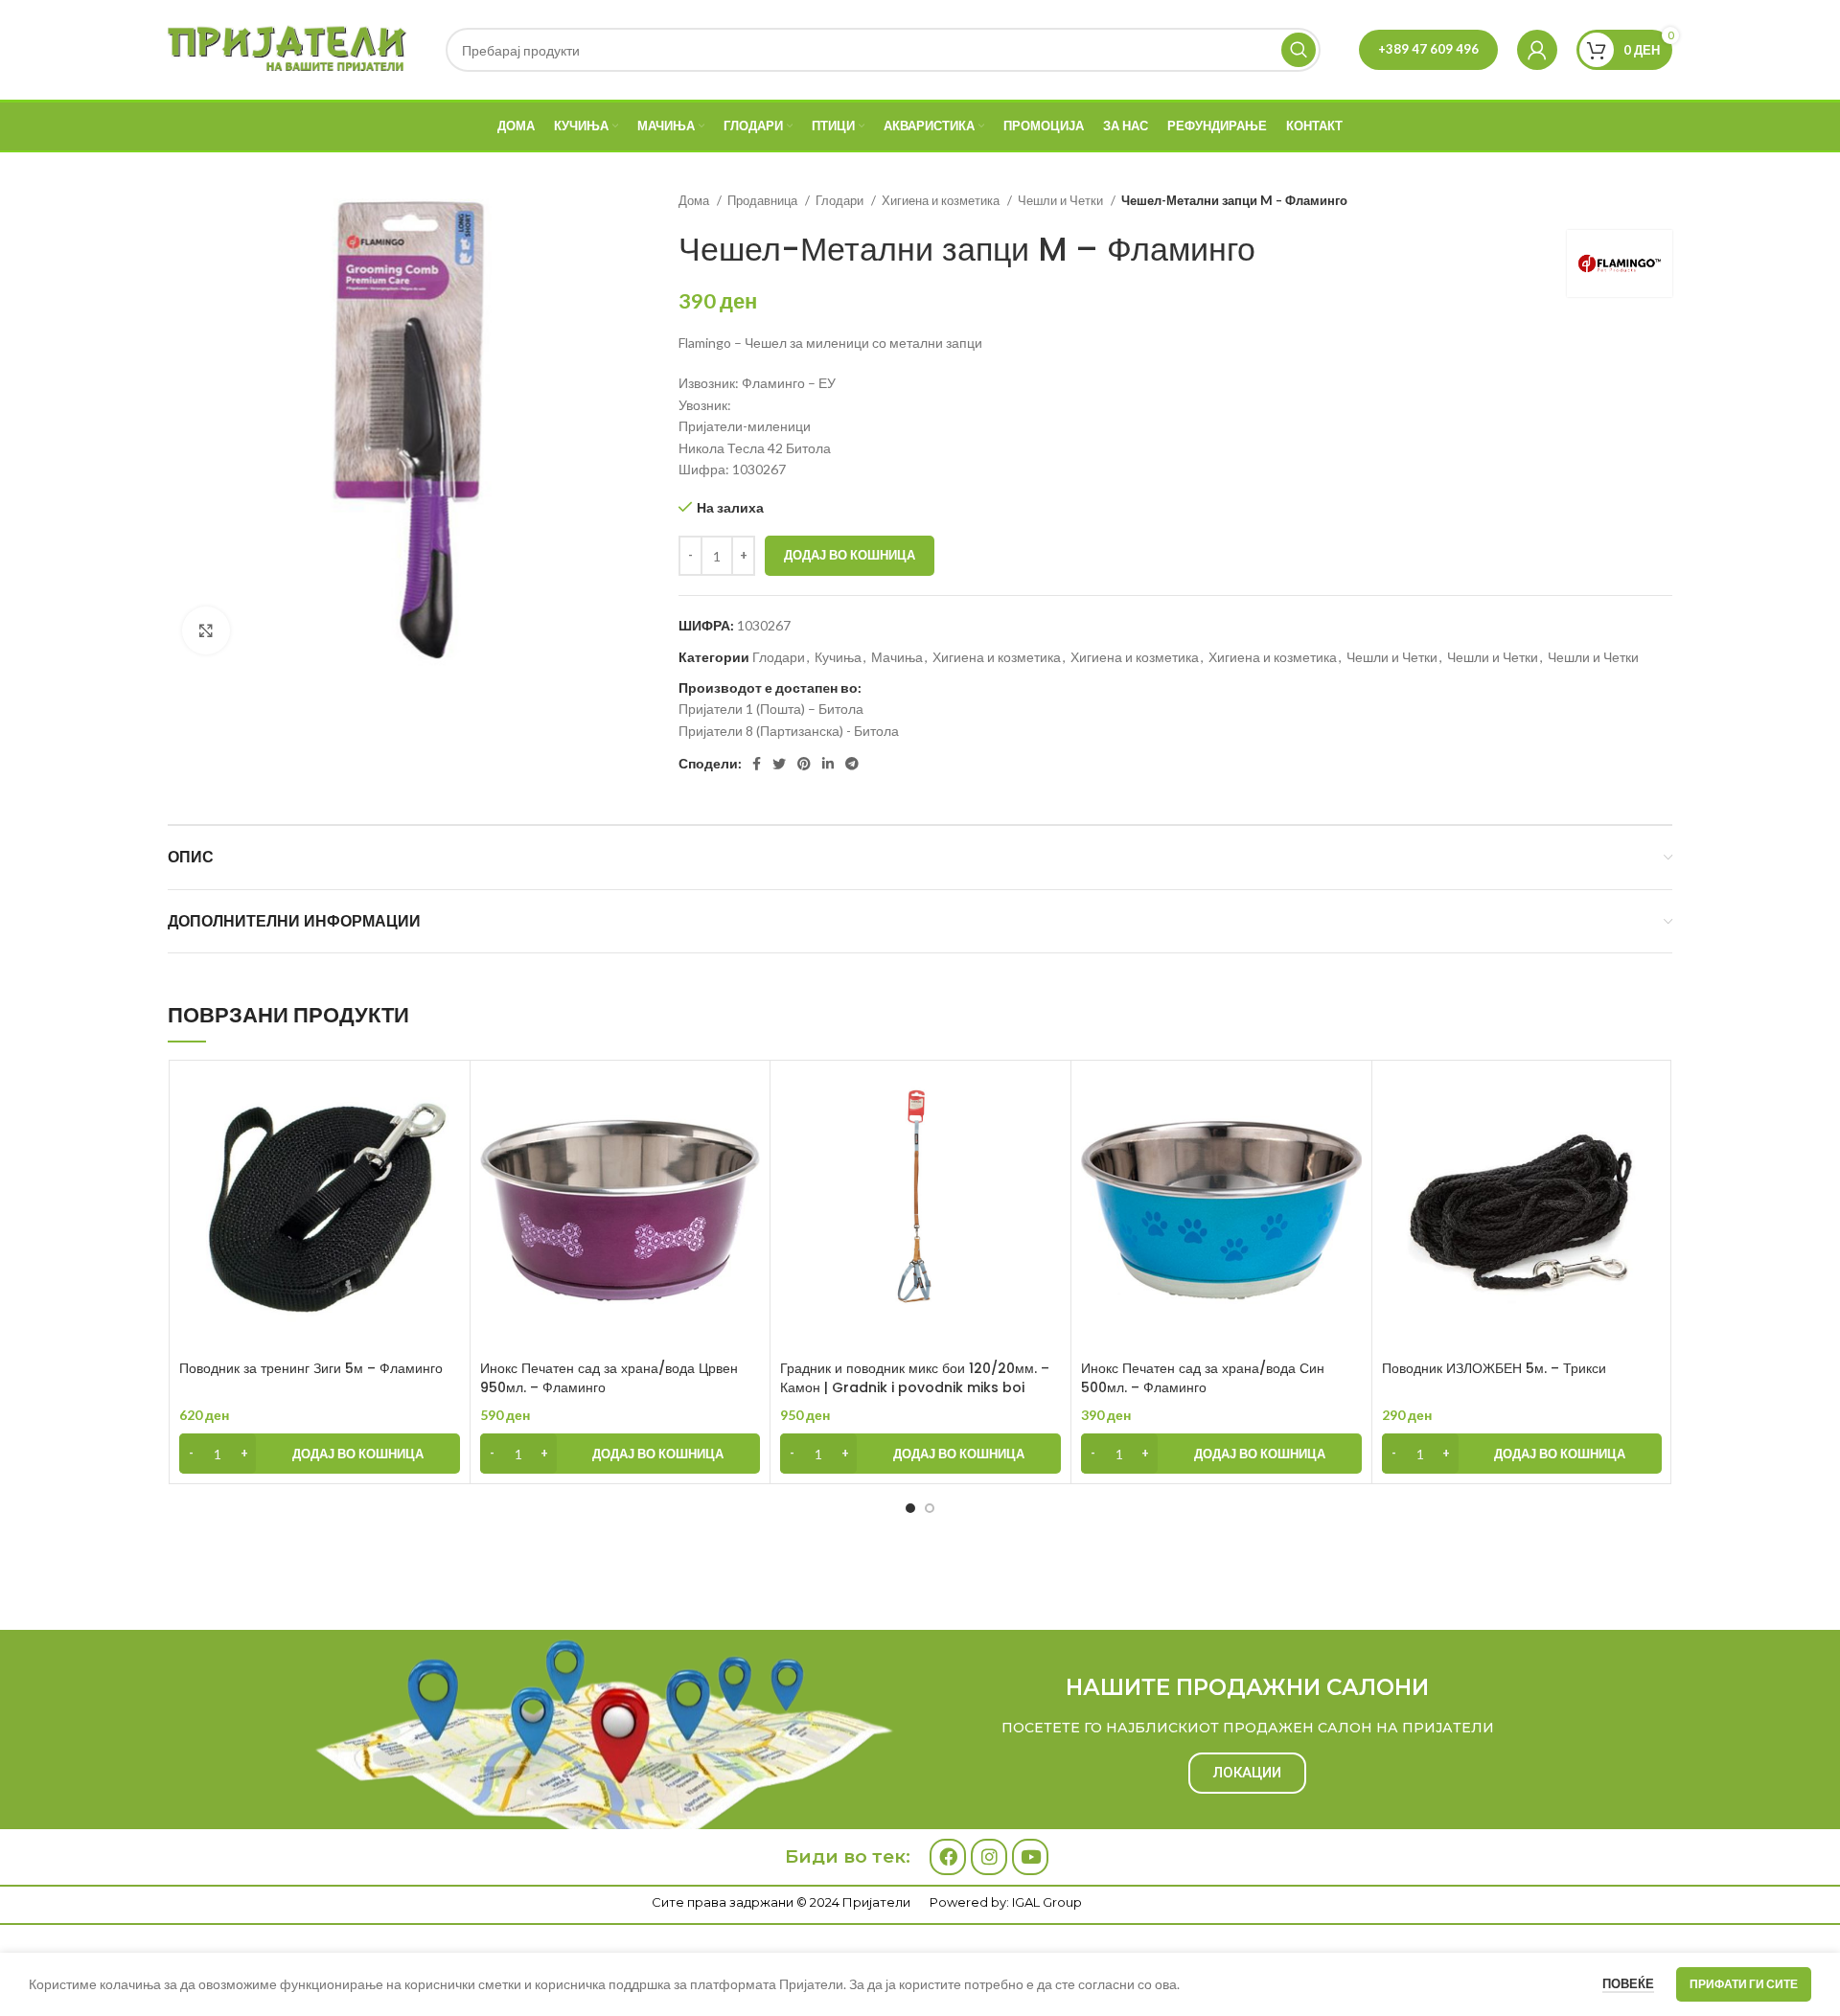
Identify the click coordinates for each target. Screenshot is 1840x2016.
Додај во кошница (850, 555)
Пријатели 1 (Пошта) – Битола (771, 709)
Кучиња (838, 657)
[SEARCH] (1299, 50)
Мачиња (897, 657)
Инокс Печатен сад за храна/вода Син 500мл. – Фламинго (1203, 1378)
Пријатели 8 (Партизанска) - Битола (789, 731)
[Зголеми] (206, 630)
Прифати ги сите (1744, 1984)
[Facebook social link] (757, 764)
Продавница (764, 200)
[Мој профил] (1537, 50)
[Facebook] (948, 1857)
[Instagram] (989, 1857)
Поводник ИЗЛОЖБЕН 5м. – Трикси (1494, 1368)
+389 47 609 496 (1428, 49)
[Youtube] (1030, 1857)
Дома (695, 200)
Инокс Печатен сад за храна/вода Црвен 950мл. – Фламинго (609, 1378)
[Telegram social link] (852, 764)
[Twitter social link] (779, 764)
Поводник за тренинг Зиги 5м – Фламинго (311, 1368)
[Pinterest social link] (804, 764)
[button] (320, 1454)
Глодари (841, 200)
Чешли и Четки (1062, 200)
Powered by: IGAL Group (1006, 1902)
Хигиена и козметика (942, 200)
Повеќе (1628, 1983)
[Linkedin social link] (828, 764)
